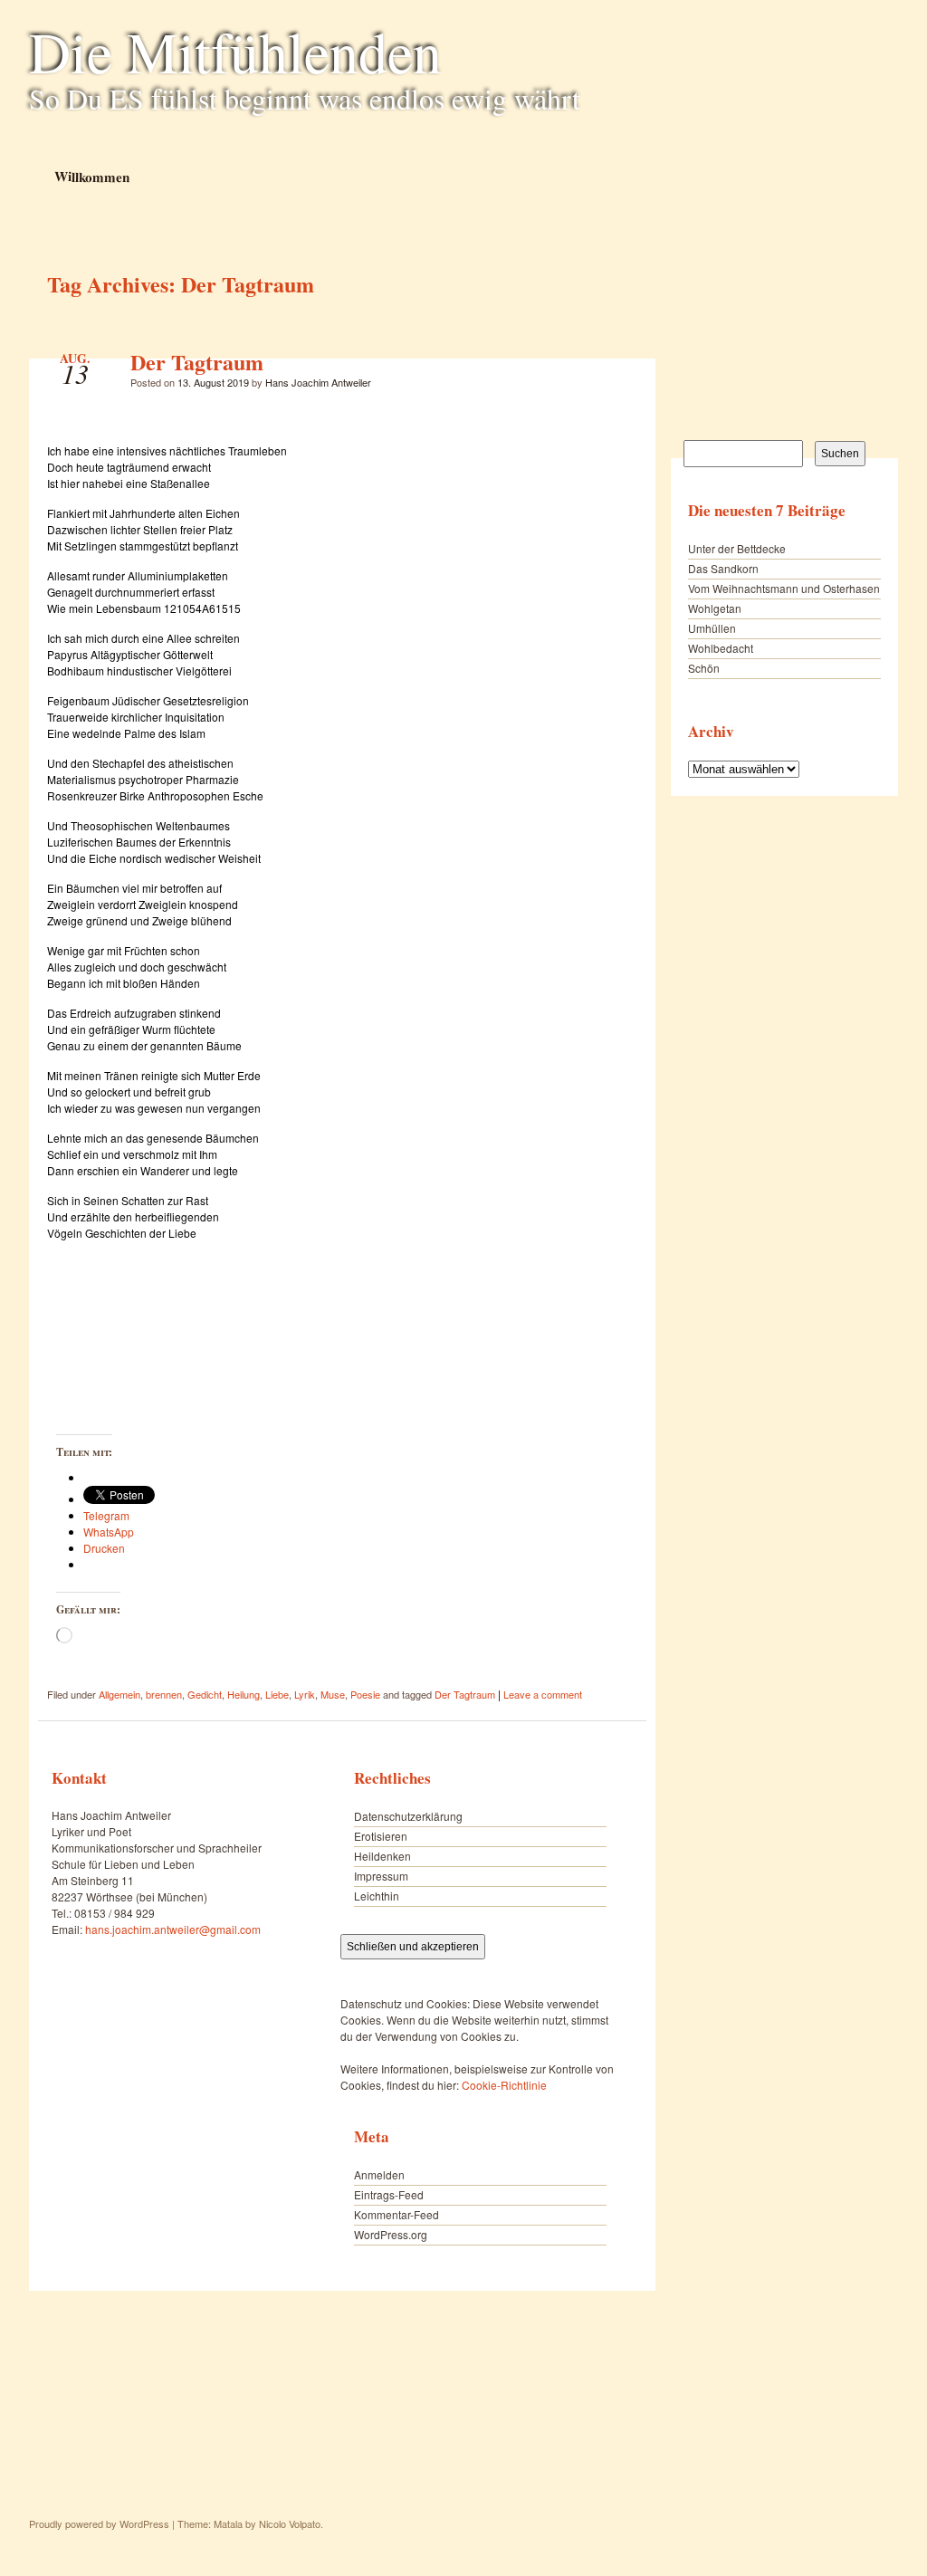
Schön (704, 668)
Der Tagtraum (197, 362)
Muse (333, 1694)
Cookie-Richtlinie (504, 2085)
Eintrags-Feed (389, 2194)
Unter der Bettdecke (737, 548)
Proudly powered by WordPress (99, 2523)
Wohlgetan (715, 608)
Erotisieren (381, 1836)
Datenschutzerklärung (408, 1816)
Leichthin (377, 1896)
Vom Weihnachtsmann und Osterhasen (784, 588)
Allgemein (119, 1694)
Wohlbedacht (721, 648)
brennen (164, 1694)
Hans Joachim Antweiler (318, 382)
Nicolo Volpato (290, 2523)
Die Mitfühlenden (235, 51)
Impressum (381, 1876)
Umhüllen (712, 628)
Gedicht (205, 1694)
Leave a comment (543, 1694)
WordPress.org (391, 2234)
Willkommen (91, 176)
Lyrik (305, 1694)
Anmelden (379, 2174)
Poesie (365, 1694)
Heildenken (382, 1856)
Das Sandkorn (723, 568)
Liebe (277, 1694)
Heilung (244, 1694)
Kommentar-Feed (397, 2214)
